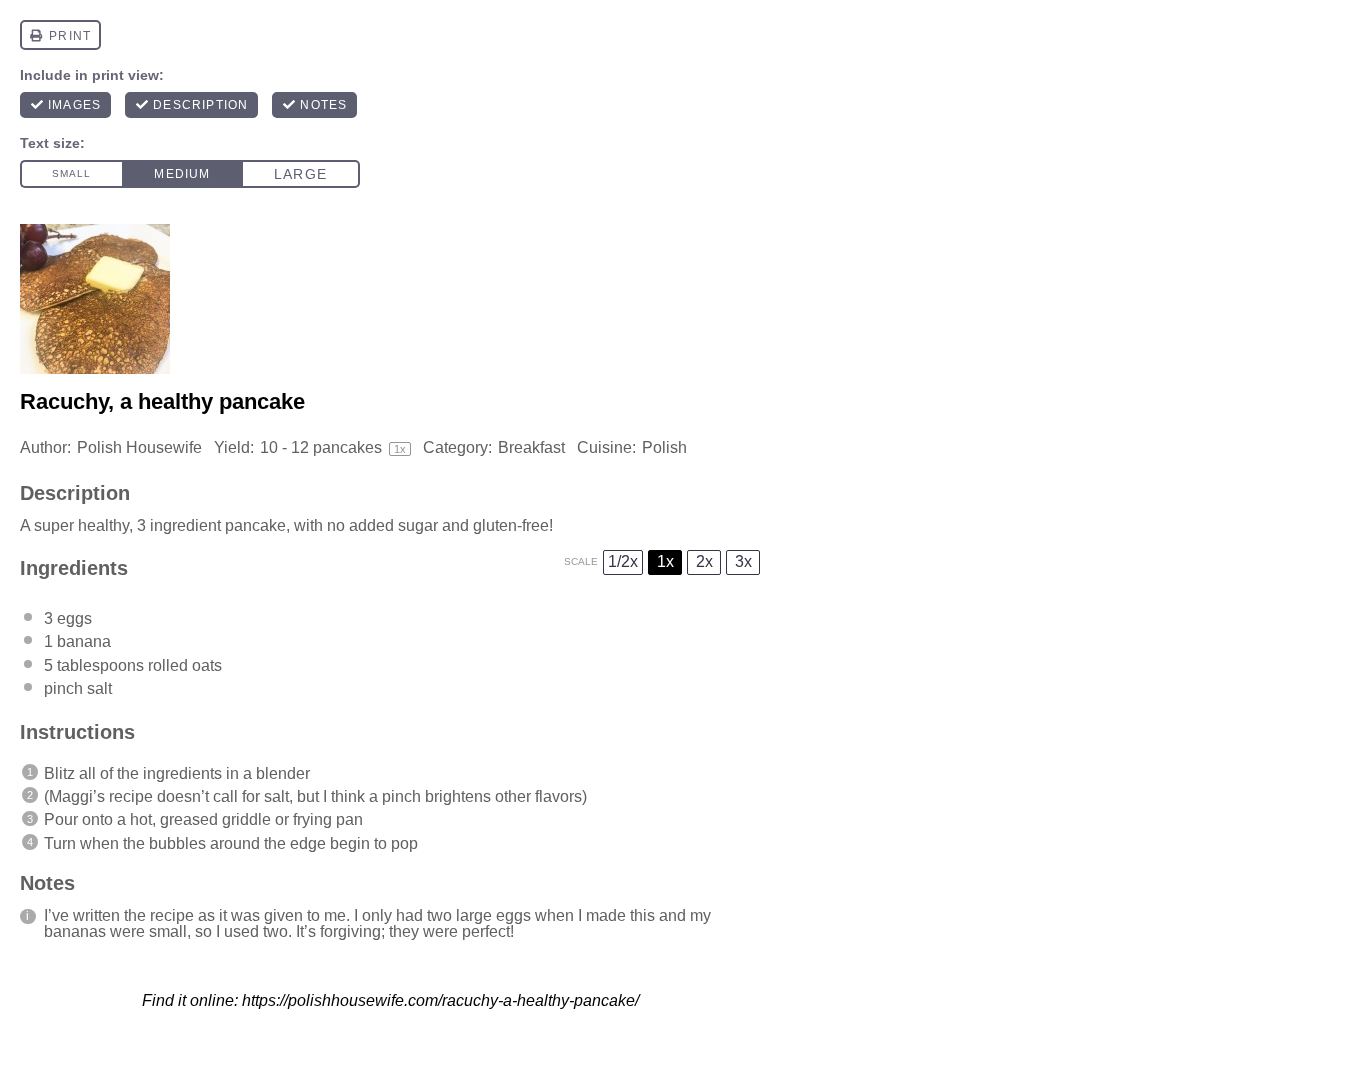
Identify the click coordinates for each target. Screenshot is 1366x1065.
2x (704, 561)
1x (665, 561)
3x (743, 561)
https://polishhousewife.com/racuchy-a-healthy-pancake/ (440, 1000)
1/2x (623, 561)
